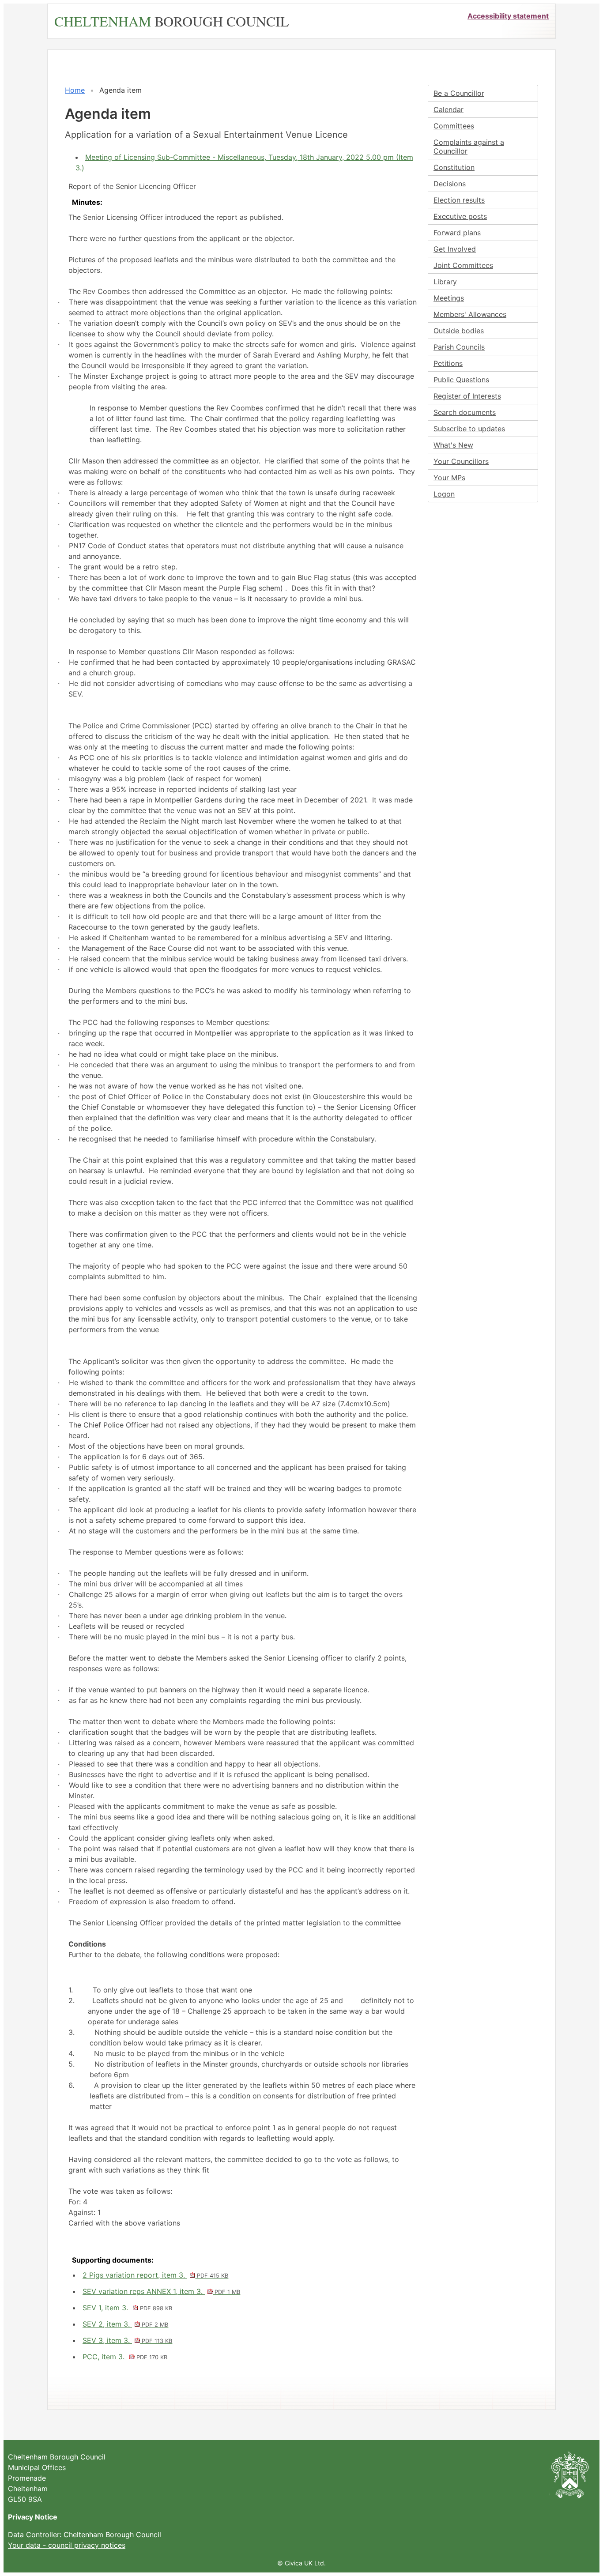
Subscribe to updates (469, 429)
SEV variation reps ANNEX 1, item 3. (161, 2291)
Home (75, 90)
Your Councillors (461, 461)
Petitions (448, 363)
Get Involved (455, 249)
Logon (444, 494)
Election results (459, 200)
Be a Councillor (459, 93)
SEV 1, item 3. (127, 2308)
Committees (454, 126)
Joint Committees (463, 265)
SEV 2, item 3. (125, 2324)
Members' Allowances (470, 314)
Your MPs (449, 478)
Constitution (454, 167)
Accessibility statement (508, 16)
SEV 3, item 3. (127, 2340)
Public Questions (461, 380)
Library (445, 282)
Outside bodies (459, 331)
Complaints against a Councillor (469, 147)
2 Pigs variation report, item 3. (155, 2275)
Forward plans (457, 233)
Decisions (450, 184)
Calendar (448, 109)
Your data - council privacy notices (67, 2545)
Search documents (465, 412)
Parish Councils (459, 347)
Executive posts (460, 216)
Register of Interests (467, 396)
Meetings (449, 298)
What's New (453, 445)
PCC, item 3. (125, 2357)
